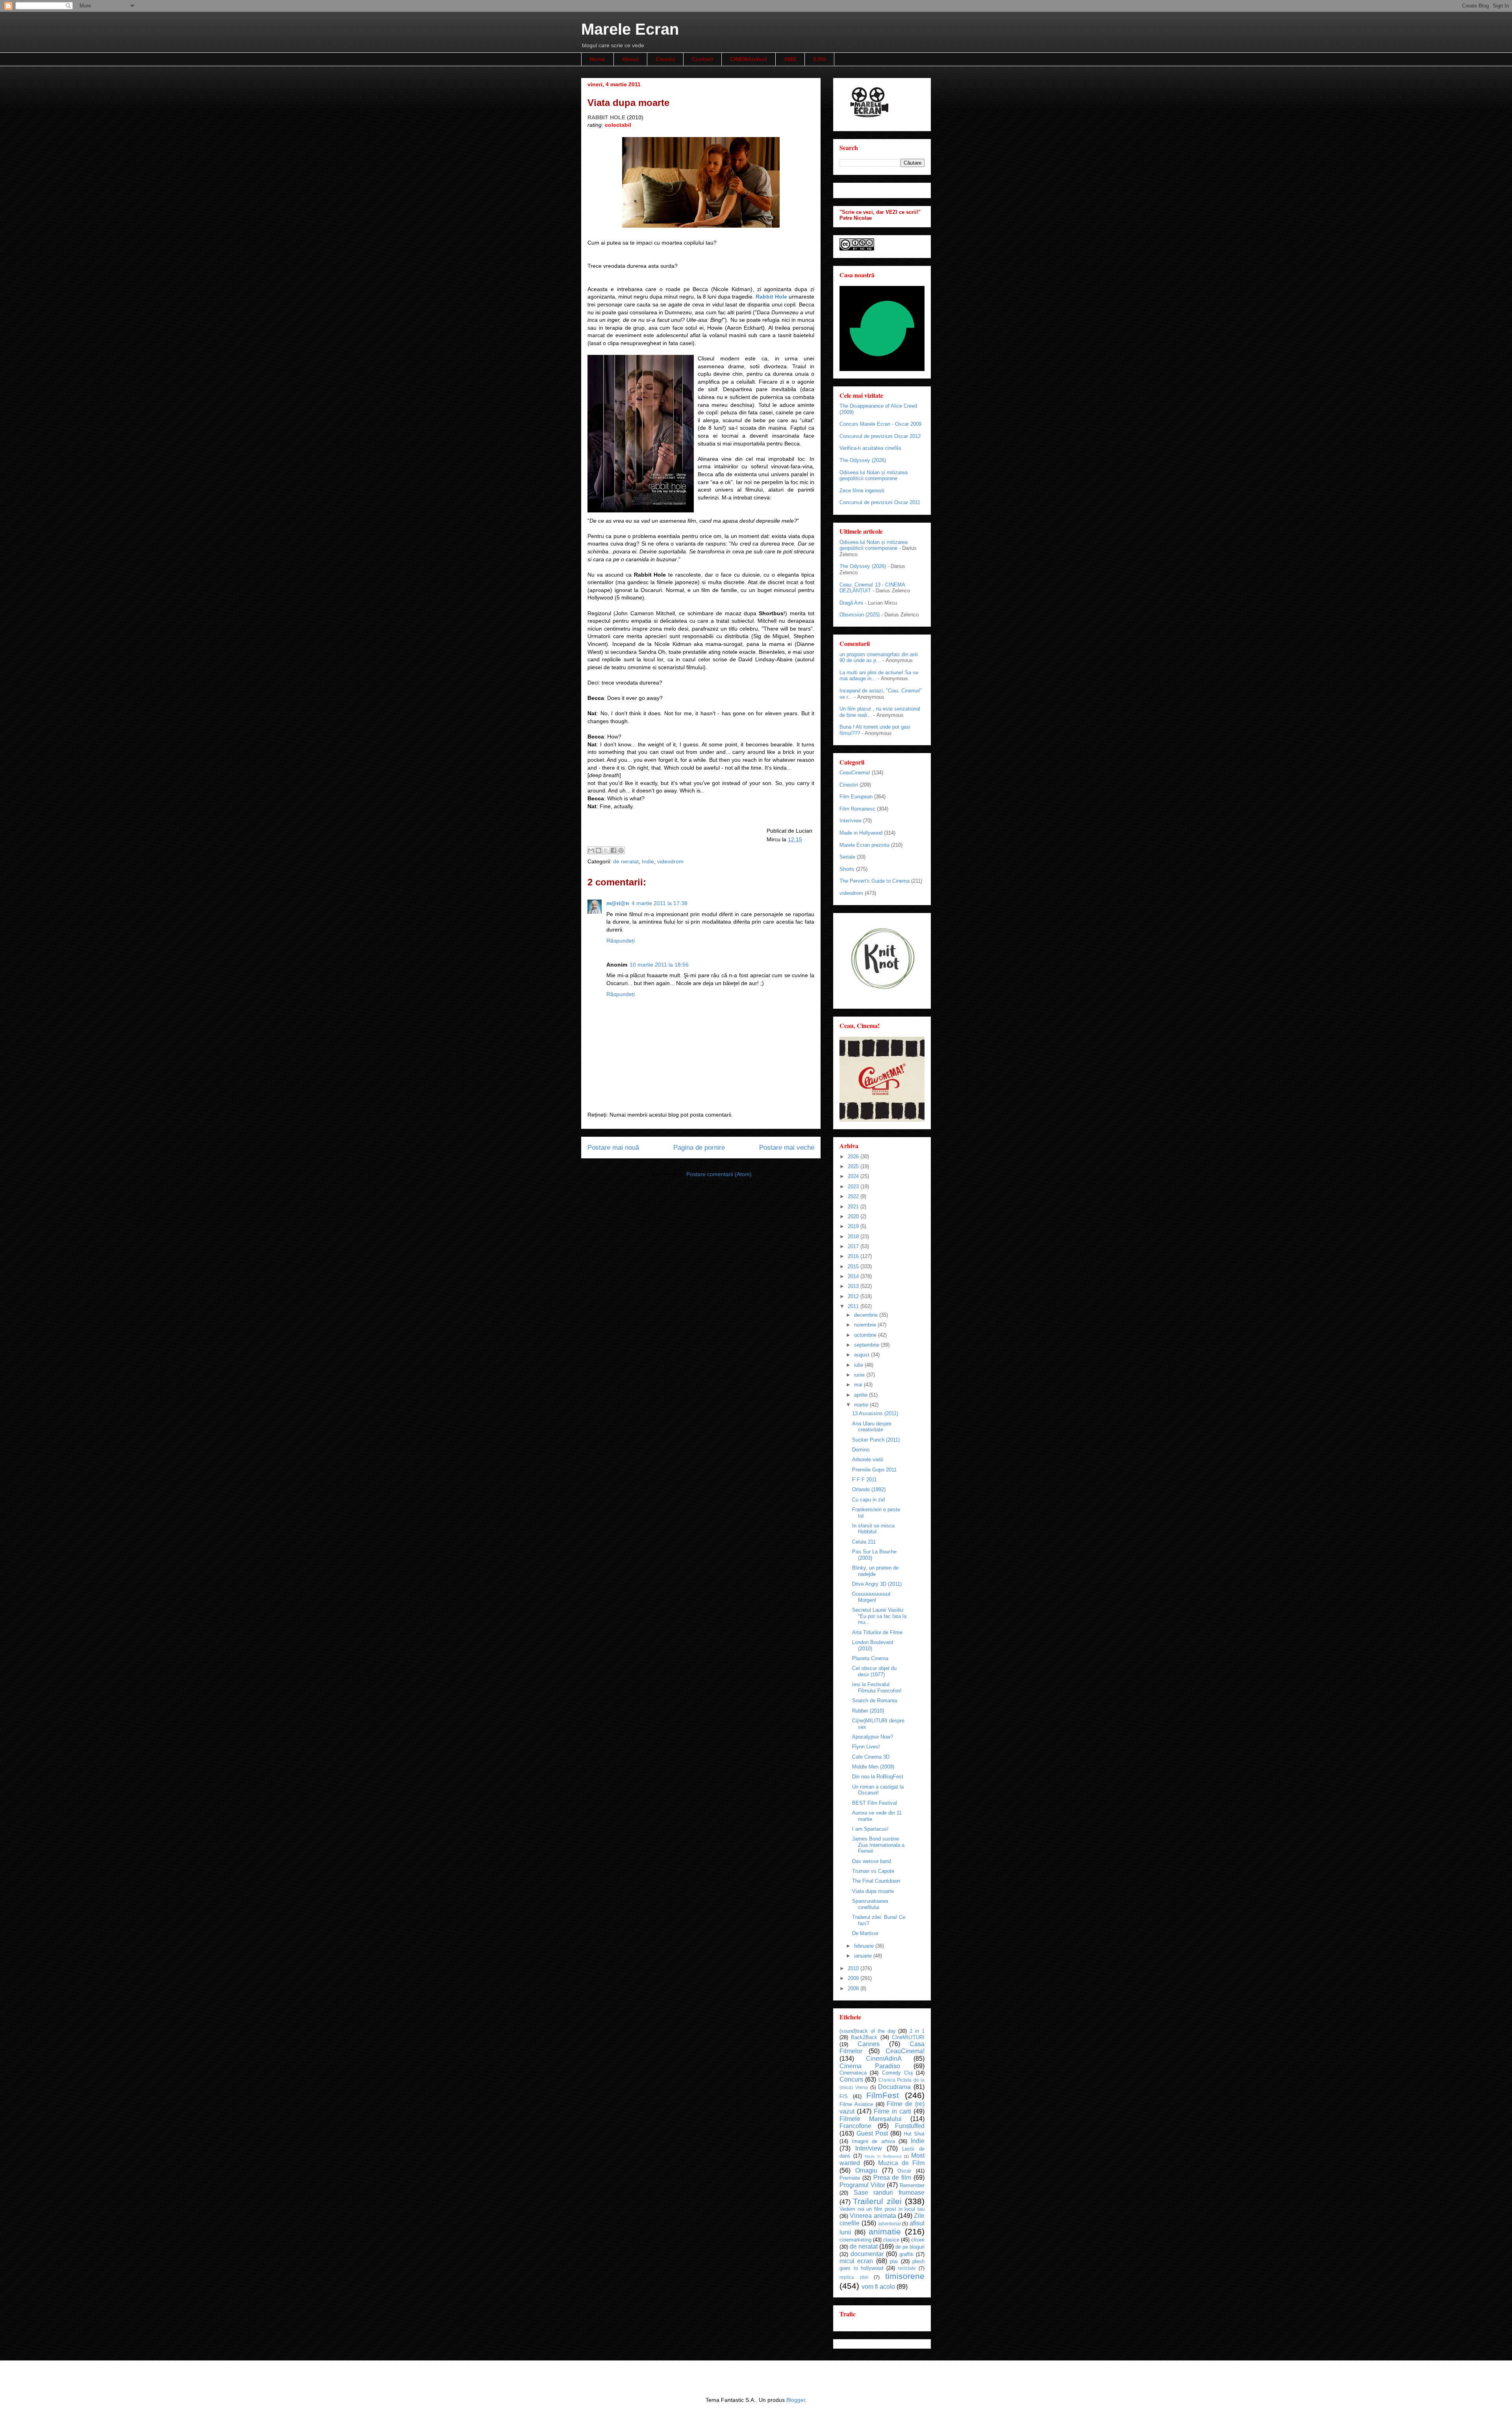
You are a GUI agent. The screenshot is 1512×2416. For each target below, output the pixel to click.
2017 (854, 1246)
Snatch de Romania (875, 1701)
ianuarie (864, 1956)
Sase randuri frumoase (889, 2192)
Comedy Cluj (897, 2073)
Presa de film (892, 2178)
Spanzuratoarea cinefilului (870, 1904)
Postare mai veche (787, 1148)
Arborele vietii (868, 1459)
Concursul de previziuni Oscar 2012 (880, 436)
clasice (891, 2240)
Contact (702, 59)
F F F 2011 (864, 1480)
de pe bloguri (910, 2247)
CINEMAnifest (749, 59)
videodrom (670, 861)
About (630, 59)
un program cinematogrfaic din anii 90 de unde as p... (879, 658)
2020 (854, 1216)
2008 (854, 1988)
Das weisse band (872, 1861)
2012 (854, 1296)
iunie (860, 1375)
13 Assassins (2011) (875, 1413)
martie (862, 1405)
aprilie (862, 1395)
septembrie (867, 1345)
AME (790, 59)
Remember (912, 2185)
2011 (854, 1306)
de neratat (626, 861)
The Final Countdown (876, 1881)
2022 (854, 1196)
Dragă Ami (851, 603)
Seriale (847, 857)
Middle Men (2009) (873, 1767)
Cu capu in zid (868, 1500)
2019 (854, 1226)
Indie (648, 861)
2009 (854, 1978)
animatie (885, 2231)
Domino (861, 1450)
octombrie (866, 1335)
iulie (859, 1365)
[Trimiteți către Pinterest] (621, 850)
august (863, 1355)
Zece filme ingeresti (862, 491)
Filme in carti (892, 2111)
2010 (854, 1968)
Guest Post (872, 2133)
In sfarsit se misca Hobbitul (873, 1529)
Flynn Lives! (866, 1747)
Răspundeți (621, 941)
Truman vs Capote (873, 1871)
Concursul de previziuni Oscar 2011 (880, 502)
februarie (865, 1946)
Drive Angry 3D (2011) (877, 1584)
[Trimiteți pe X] (606, 850)
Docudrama (894, 2087)
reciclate (907, 2268)
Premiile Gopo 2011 (874, 1470)
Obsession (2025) (860, 615)
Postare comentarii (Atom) (719, 1174)
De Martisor (865, 1933)
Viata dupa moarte (873, 1891)
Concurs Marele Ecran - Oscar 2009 (880, 424)
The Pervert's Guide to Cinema (875, 881)
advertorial (889, 2224)
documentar (867, 2254)
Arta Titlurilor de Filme (877, 1632)
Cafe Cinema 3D (871, 1757)
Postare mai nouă (613, 1148)
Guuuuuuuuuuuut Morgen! (871, 1597)
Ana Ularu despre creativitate (872, 1427)
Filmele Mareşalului (871, 2119)
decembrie (867, 1315)
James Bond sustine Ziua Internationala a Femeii (878, 1845)
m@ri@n (618, 903)
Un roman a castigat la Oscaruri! (878, 1790)
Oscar (904, 2171)
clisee (918, 2240)
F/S (844, 2096)
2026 (854, 1157)
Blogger (796, 2400)
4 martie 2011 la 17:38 (660, 903)
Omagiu (866, 2170)
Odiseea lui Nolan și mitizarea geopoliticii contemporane (874, 476)
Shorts (847, 869)
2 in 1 (917, 2031)
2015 (854, 1266)
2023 (854, 1187)
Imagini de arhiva (873, 2141)
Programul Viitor (862, 2185)
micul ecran (856, 2261)
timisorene (905, 2276)
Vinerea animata (873, 2216)
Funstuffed (910, 2126)
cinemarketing (855, 2240)
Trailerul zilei (877, 2201)
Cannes (869, 2044)
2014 (854, 1276)
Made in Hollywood (861, 833)
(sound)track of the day (868, 2031)
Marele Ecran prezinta (864, 845)
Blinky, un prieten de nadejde (875, 1571)
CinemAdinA (884, 2059)
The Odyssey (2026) (863, 460)
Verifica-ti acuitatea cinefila (870, 448)
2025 (854, 1166)
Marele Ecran (630, 29)
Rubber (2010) (868, 1711)
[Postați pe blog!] (598, 850)
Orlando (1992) (869, 1489)
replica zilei (854, 2277)
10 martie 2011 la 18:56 (659, 965)
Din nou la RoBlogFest (878, 1777)
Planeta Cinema (870, 1658)
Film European (856, 797)
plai (894, 2261)
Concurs (851, 2079)
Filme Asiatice (856, 2104)
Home (598, 59)
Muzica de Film (901, 2163)
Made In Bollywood (883, 2156)
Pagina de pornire (699, 1148)
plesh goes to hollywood (882, 2265)
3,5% (819, 59)
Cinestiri (849, 785)
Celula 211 (864, 1542)
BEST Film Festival (875, 1803)
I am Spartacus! (870, 1829)
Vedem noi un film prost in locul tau (882, 2209)
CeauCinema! (855, 773)
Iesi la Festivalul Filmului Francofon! (877, 1688)
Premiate (850, 2178)
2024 (854, 1176)
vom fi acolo (878, 2287)
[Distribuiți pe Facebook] (613, 850)
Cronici (665, 59)
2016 (854, 1256)
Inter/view (850, 821)
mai (859, 1385)
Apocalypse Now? (873, 1737)
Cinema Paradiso (870, 2066)
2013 (854, 1286)
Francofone (855, 2126)
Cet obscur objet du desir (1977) (874, 1671)
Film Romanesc (857, 809)
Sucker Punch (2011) (876, 1440)
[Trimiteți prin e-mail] (591, 850)
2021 (854, 1207)
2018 (854, 1237)
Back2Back (864, 2037)
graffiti (906, 2254)
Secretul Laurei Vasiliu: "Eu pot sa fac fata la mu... (879, 1616)
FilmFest (883, 2095)
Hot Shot (914, 2134)
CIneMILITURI (908, 2037)
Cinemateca (853, 2073)
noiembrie (866, 1325)
